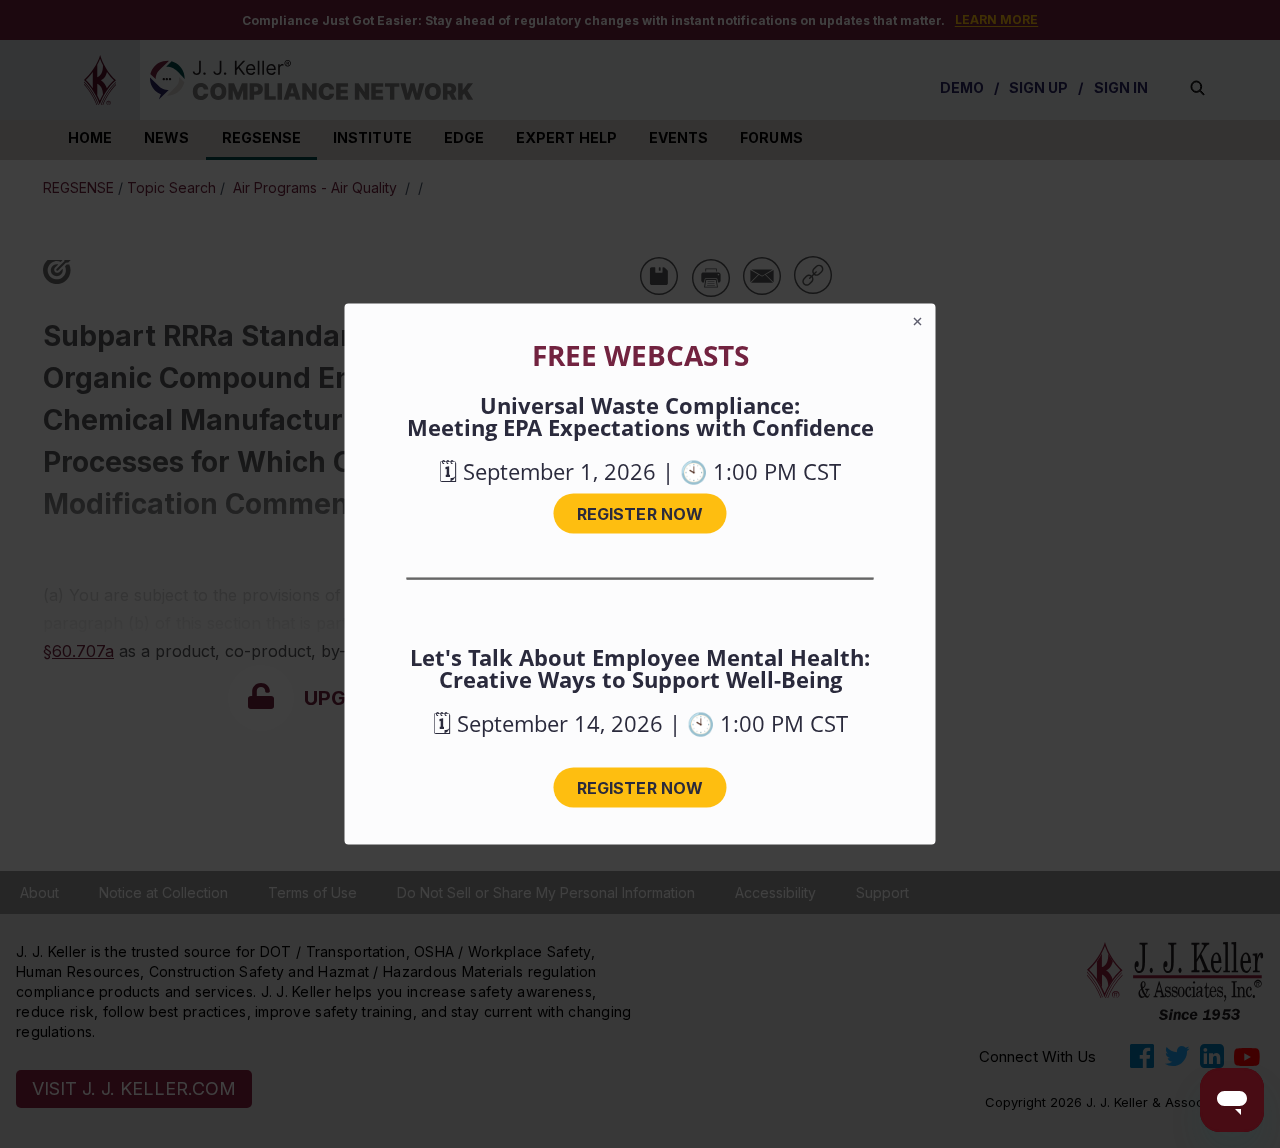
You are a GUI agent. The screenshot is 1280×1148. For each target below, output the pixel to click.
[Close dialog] (918, 322)
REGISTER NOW (640, 514)
